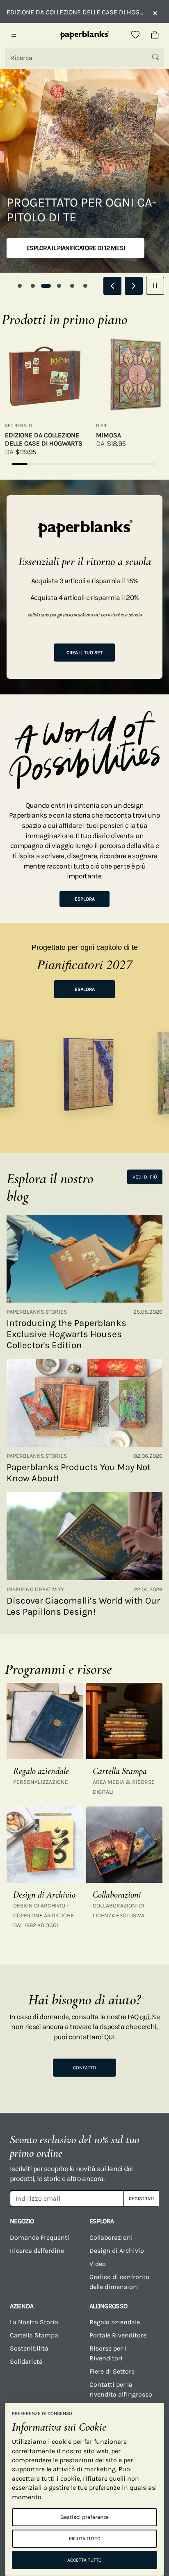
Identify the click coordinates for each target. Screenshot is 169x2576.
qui (145, 2017)
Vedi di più (145, 1177)
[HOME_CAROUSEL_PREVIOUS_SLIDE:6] (112, 286)
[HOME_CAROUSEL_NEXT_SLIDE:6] (134, 286)
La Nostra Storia (34, 2322)
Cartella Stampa (34, 2335)
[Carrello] (155, 35)
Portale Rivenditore (118, 2335)
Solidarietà (26, 2361)
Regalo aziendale (115, 2322)
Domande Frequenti (40, 2237)
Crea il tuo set (84, 653)
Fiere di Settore (112, 2371)
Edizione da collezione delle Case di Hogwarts (44, 439)
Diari (102, 425)
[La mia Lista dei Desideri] (135, 35)
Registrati (141, 2199)
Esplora (85, 899)
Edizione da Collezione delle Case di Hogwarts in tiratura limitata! (75, 12)
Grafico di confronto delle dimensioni (119, 2282)
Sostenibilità (29, 2348)
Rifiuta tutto (85, 2539)
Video (98, 2264)
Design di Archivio (117, 2251)
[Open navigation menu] (14, 35)
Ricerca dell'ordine (37, 2251)
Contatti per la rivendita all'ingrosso (121, 2389)
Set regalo (18, 425)
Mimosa (108, 435)
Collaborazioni (111, 2237)
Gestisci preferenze (84, 2517)
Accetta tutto (84, 2560)
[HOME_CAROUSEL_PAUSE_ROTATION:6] (155, 286)
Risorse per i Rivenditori (108, 2353)
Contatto (84, 2068)
